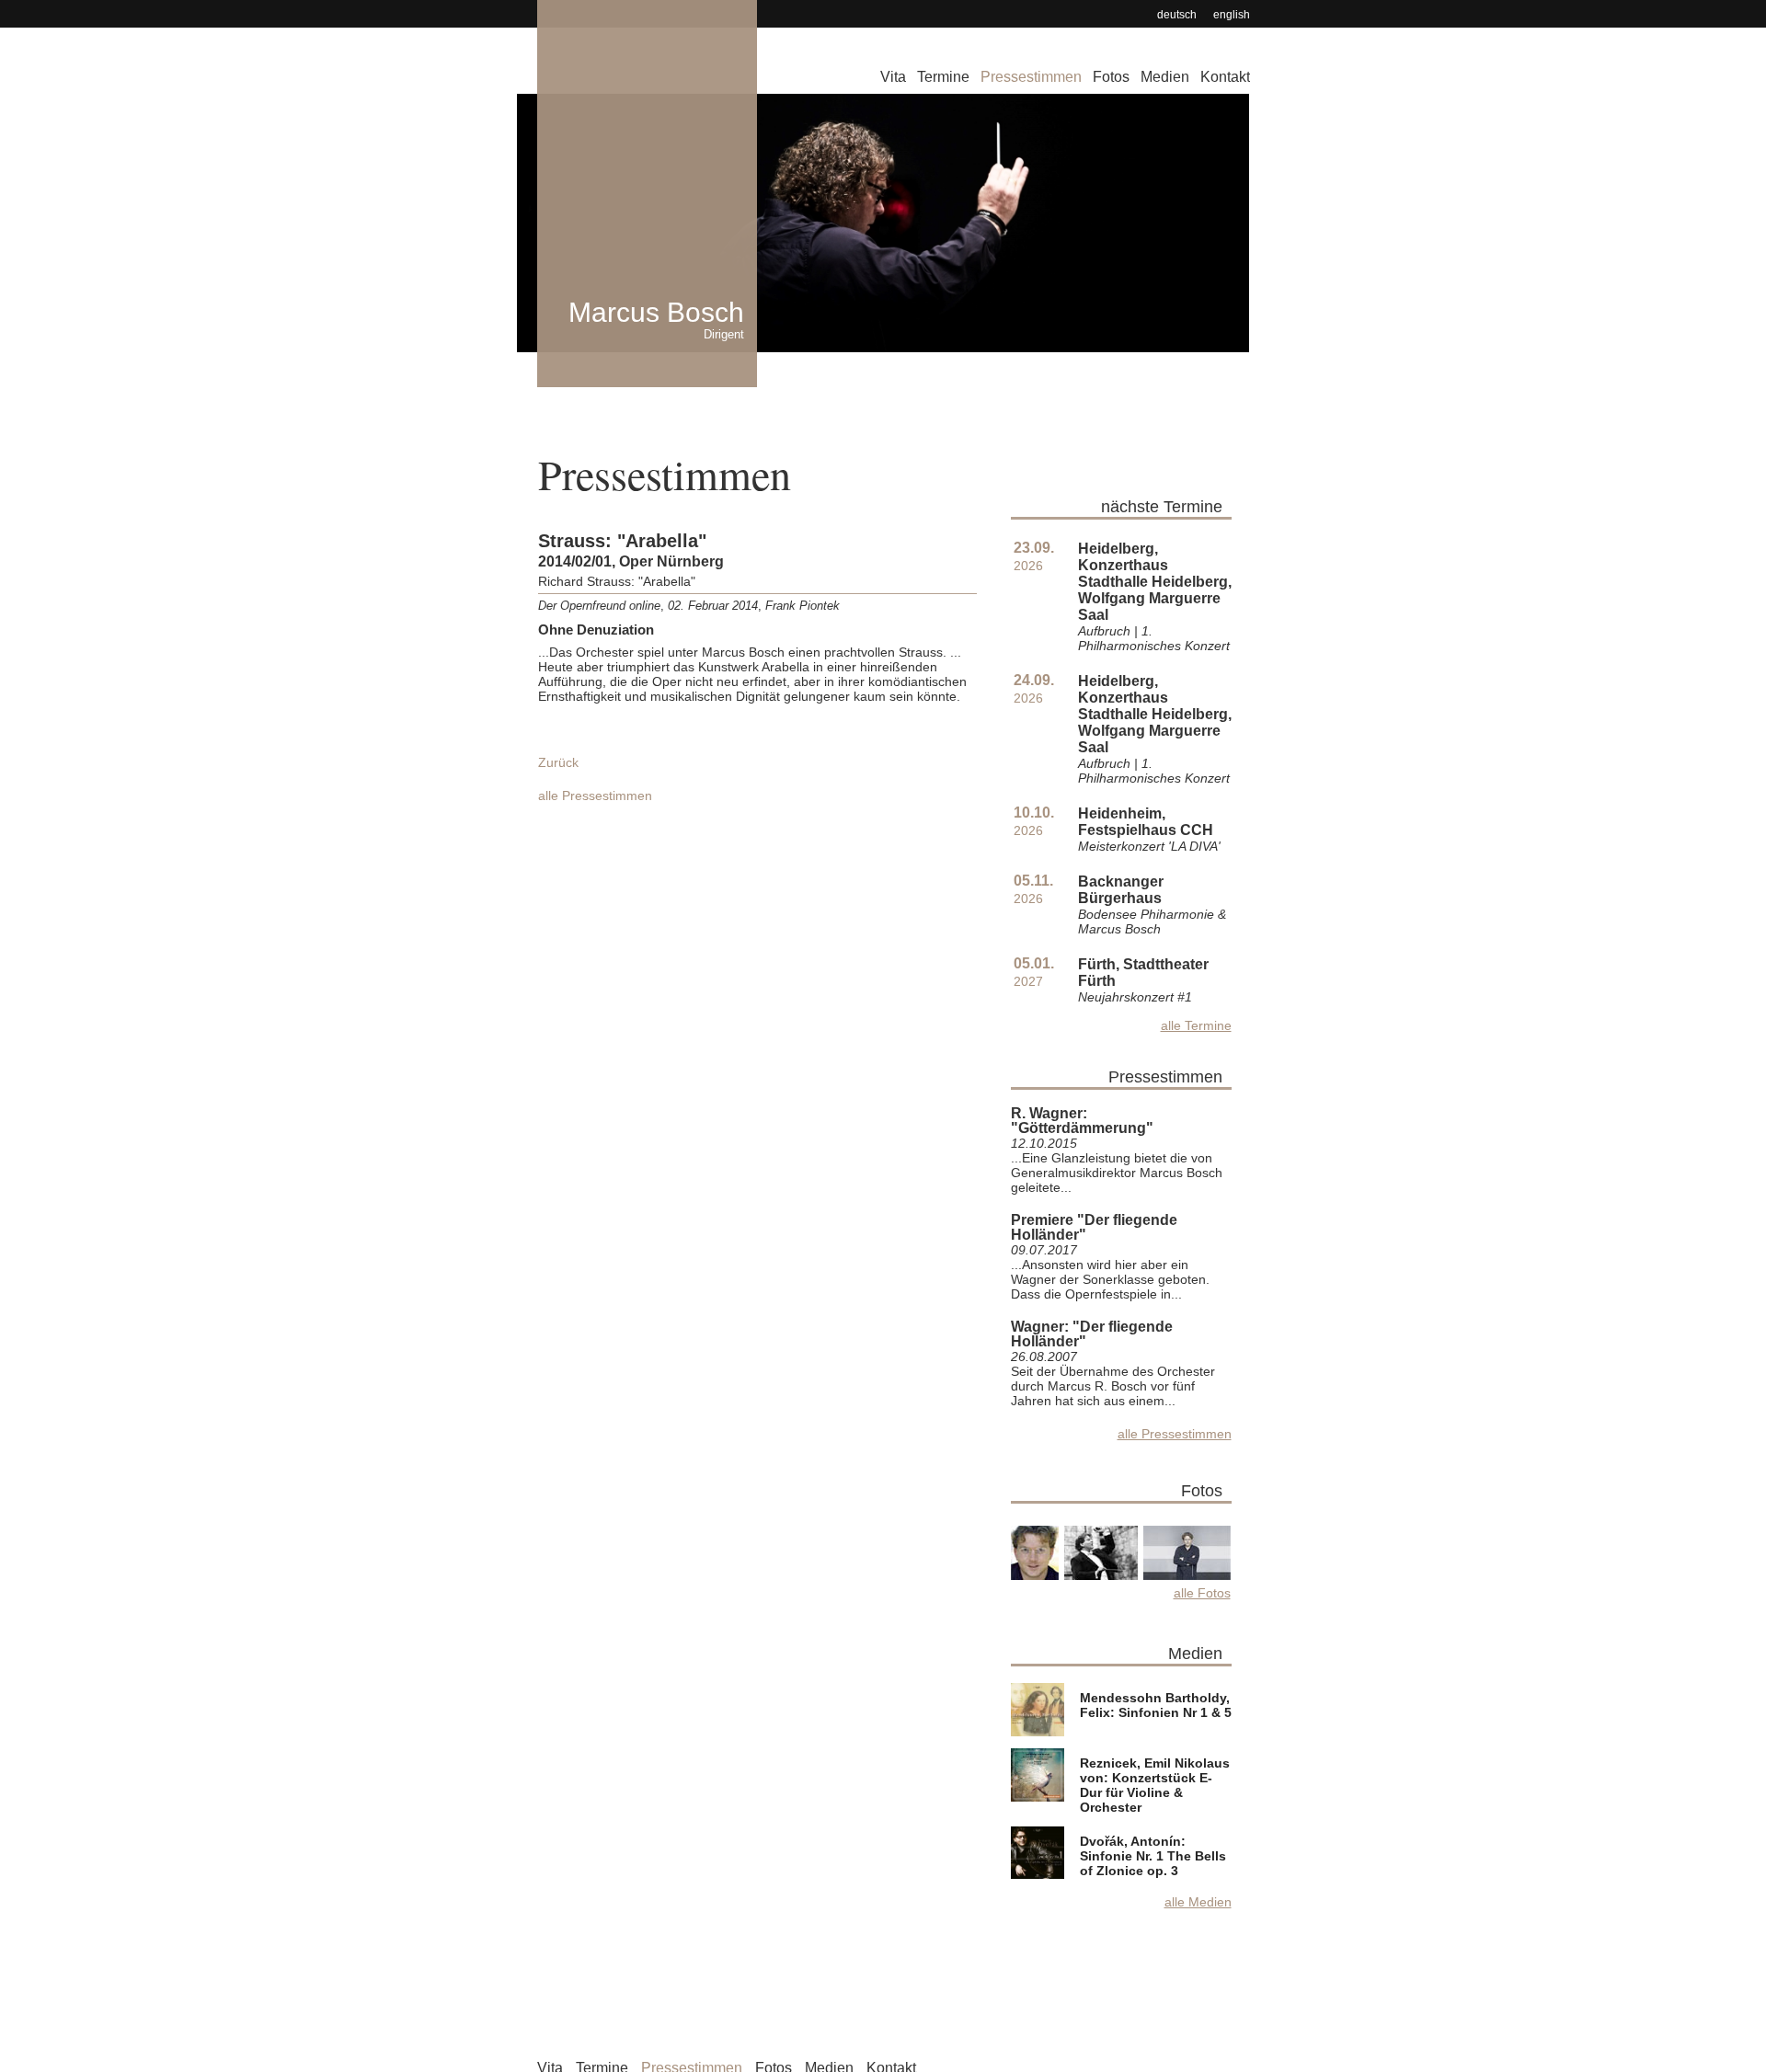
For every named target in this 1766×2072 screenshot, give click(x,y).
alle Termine (1196, 1025)
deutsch (1177, 15)
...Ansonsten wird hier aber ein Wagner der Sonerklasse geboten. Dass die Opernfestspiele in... (1110, 1279)
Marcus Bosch (656, 319)
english (1232, 15)
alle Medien (1198, 1902)
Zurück (558, 762)
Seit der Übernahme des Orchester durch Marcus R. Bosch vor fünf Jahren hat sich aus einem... (1113, 1386)
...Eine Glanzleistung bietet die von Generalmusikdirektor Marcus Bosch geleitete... (1117, 1173)
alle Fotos (1202, 1593)
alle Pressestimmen (595, 796)
